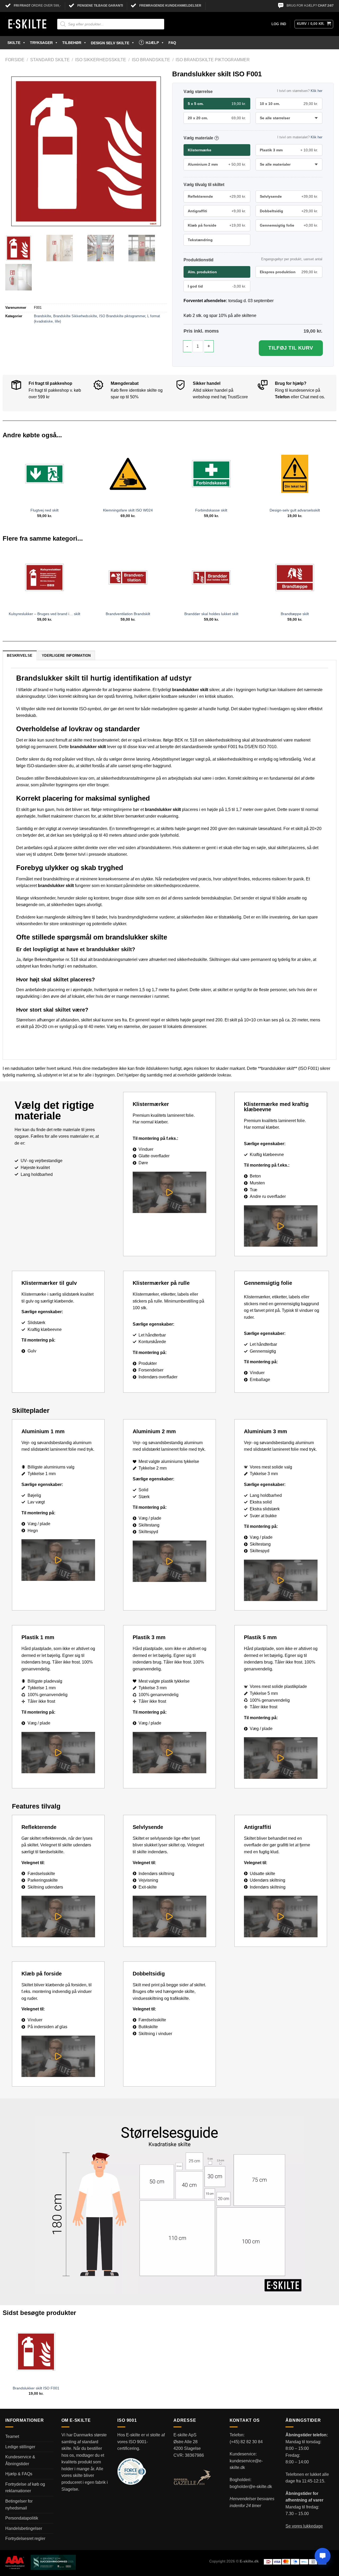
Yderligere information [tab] (66, 656)
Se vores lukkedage (304, 2526)
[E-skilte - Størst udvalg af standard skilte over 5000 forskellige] (27, 24)
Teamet (12, 2436)
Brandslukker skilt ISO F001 (36, 2388)
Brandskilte (43, 316)
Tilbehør (72, 43)
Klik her (316, 91)
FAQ (172, 43)
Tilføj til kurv (291, 348)
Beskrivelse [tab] (20, 656)
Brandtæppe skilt (295, 614)
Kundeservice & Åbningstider (20, 2460)
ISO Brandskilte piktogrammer (213, 60)
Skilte (14, 43)
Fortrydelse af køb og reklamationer (25, 2488)
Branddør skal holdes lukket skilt (211, 614)
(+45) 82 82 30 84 (246, 2442)
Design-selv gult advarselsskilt (295, 510)
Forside (15, 60)
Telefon (282, 397)
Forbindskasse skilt (211, 510)
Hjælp (152, 43)
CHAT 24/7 (326, 6)
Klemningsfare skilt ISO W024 (128, 510)
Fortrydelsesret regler (25, 2538)
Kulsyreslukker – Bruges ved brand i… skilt (44, 614)
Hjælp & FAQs (19, 2474)
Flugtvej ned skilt (44, 510)
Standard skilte (50, 60)
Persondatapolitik (22, 2518)
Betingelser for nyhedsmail (19, 2505)
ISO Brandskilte (151, 60)
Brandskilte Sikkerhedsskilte (75, 316)
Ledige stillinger (20, 2447)
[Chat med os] (323, 2556)
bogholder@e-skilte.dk (251, 2487)
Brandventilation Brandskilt (128, 614)
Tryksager (41, 43)
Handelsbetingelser (24, 2528)
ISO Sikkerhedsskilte (101, 60)
